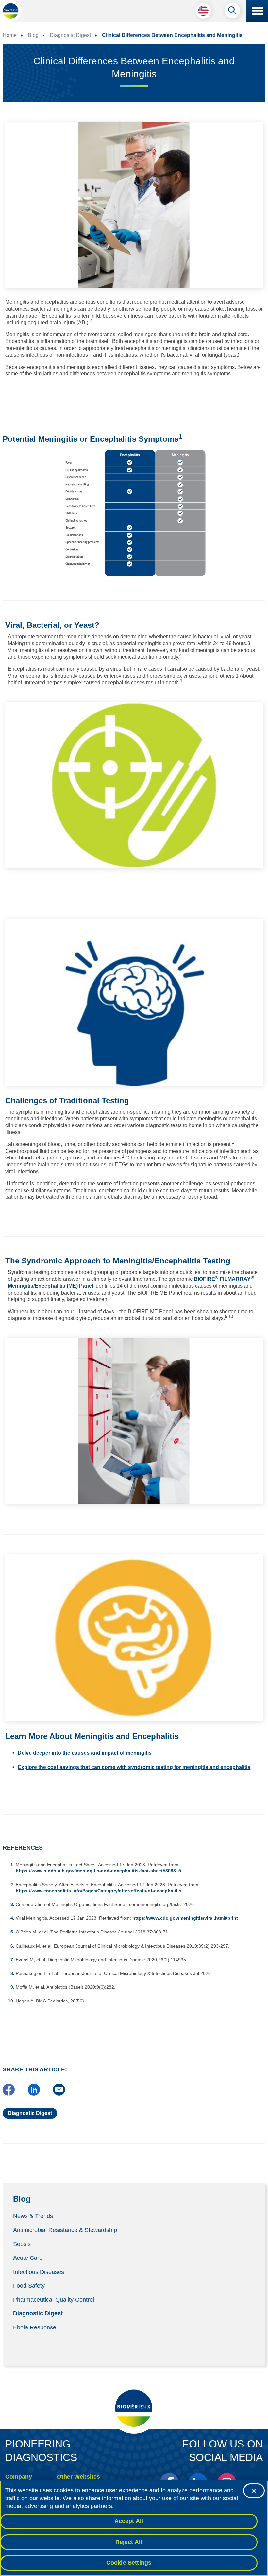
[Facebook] (9, 2094)
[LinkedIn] (34, 2094)
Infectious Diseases (39, 2272)
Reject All (129, 2542)
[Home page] (11, 11)
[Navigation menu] (257, 11)
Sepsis (22, 2244)
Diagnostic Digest (38, 2313)
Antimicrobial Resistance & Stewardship (65, 2230)
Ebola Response (35, 2327)
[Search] (232, 12)
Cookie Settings (129, 2563)
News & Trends (33, 2216)
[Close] (254, 2491)
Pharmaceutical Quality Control (54, 2299)
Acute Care (28, 2258)
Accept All (129, 2521)
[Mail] (59, 2094)
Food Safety (29, 2286)
